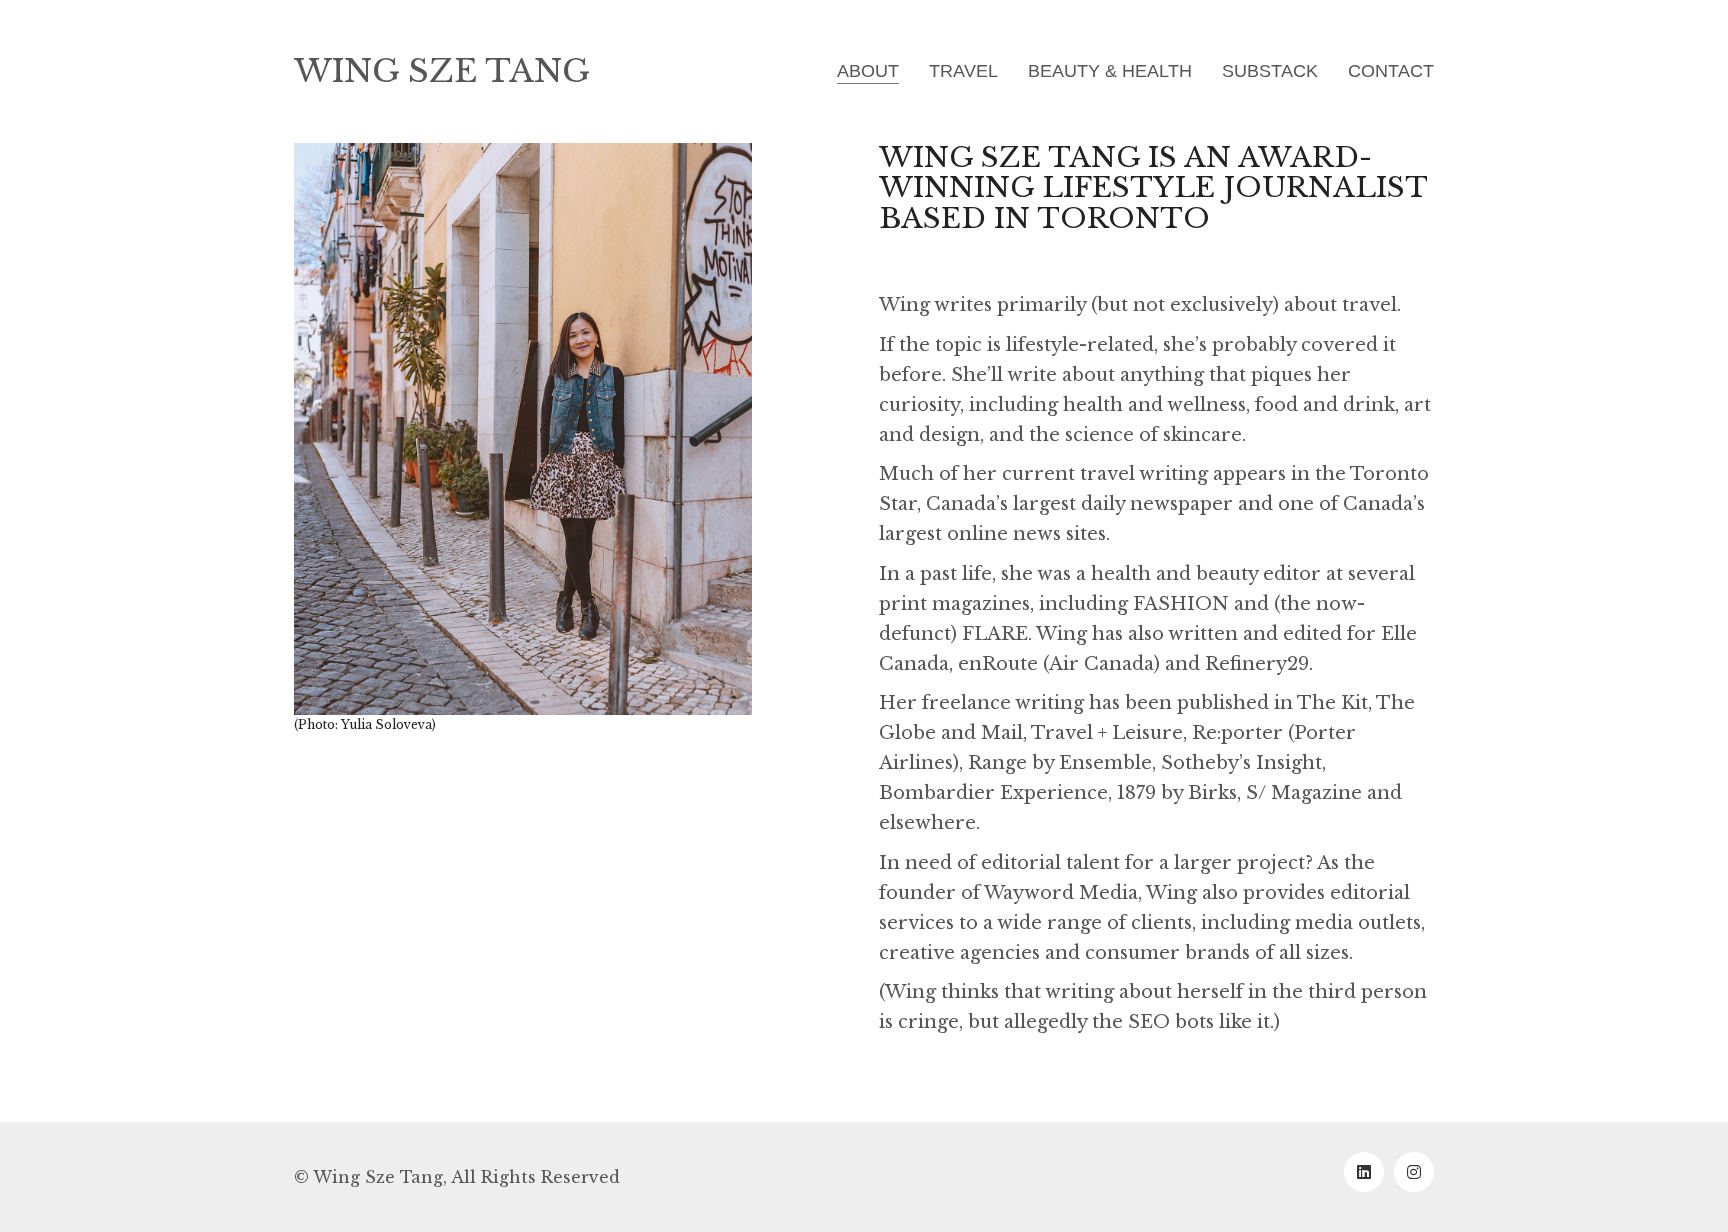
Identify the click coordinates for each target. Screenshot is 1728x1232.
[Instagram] (1414, 1172)
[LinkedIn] (1364, 1172)
